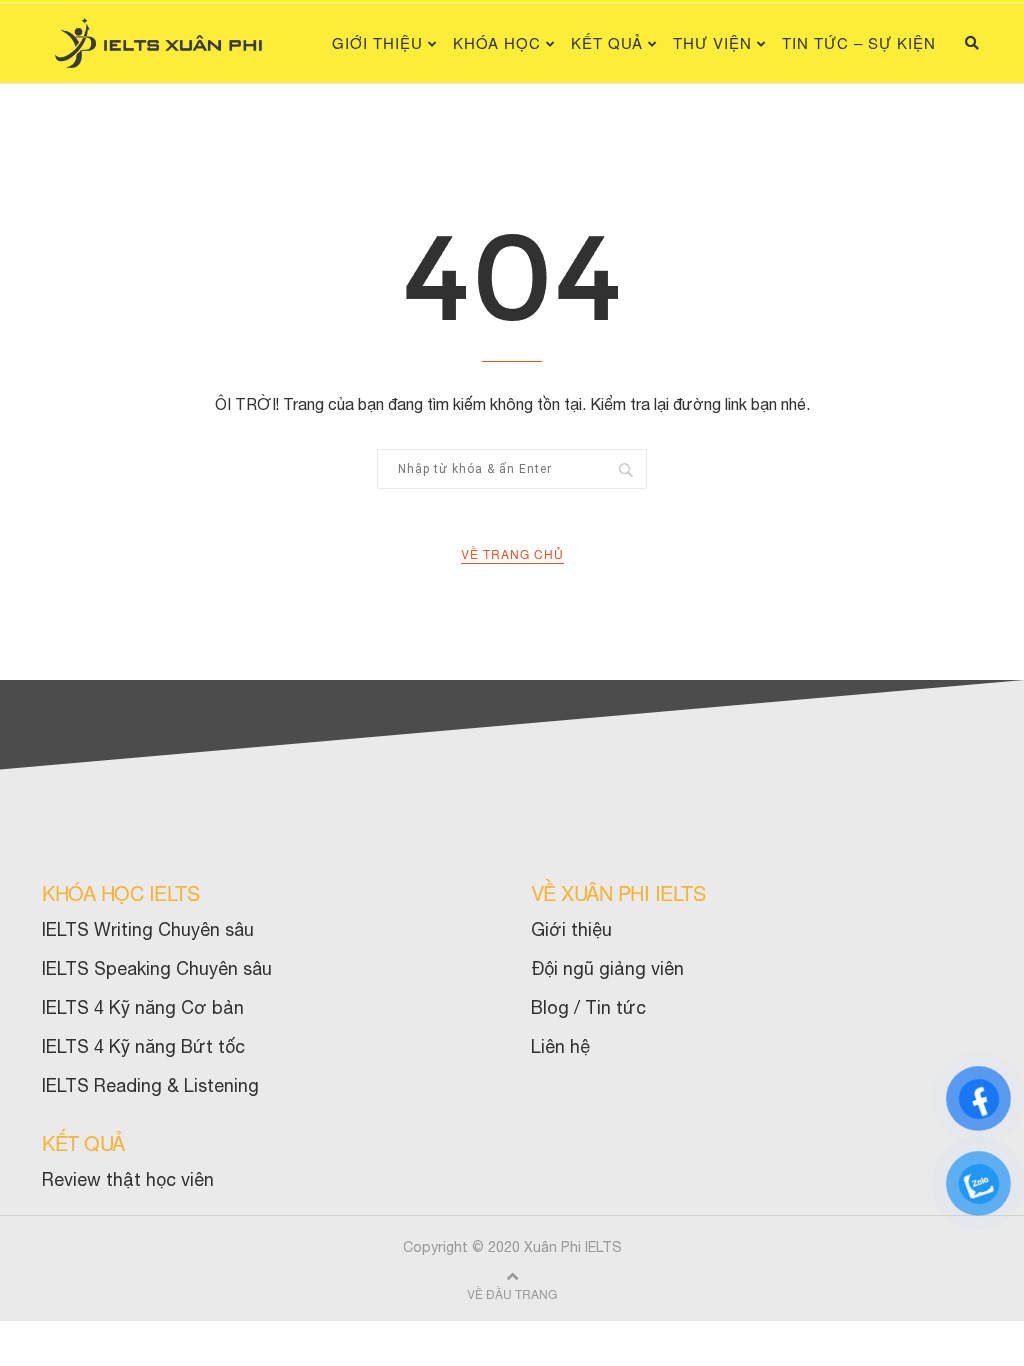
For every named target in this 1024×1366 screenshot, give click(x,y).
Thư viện (712, 42)
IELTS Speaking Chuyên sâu (157, 968)
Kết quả (607, 42)
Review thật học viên (128, 1179)
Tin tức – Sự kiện (859, 42)
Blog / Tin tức (588, 1007)
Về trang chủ (512, 553)
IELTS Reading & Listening (150, 1085)
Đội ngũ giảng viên (607, 968)
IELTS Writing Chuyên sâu (148, 929)
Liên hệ (560, 1046)
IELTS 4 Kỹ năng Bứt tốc (143, 1046)
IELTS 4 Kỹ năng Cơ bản (143, 1007)
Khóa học (497, 42)
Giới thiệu (377, 42)
